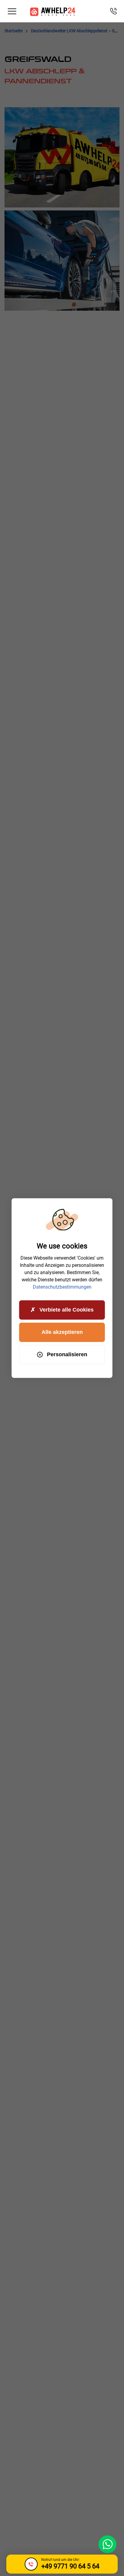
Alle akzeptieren (62, 1332)
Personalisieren (67, 1354)
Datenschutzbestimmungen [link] (62, 1287)
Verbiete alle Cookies (67, 1310)
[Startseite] (53, 11)
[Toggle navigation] (12, 11)
